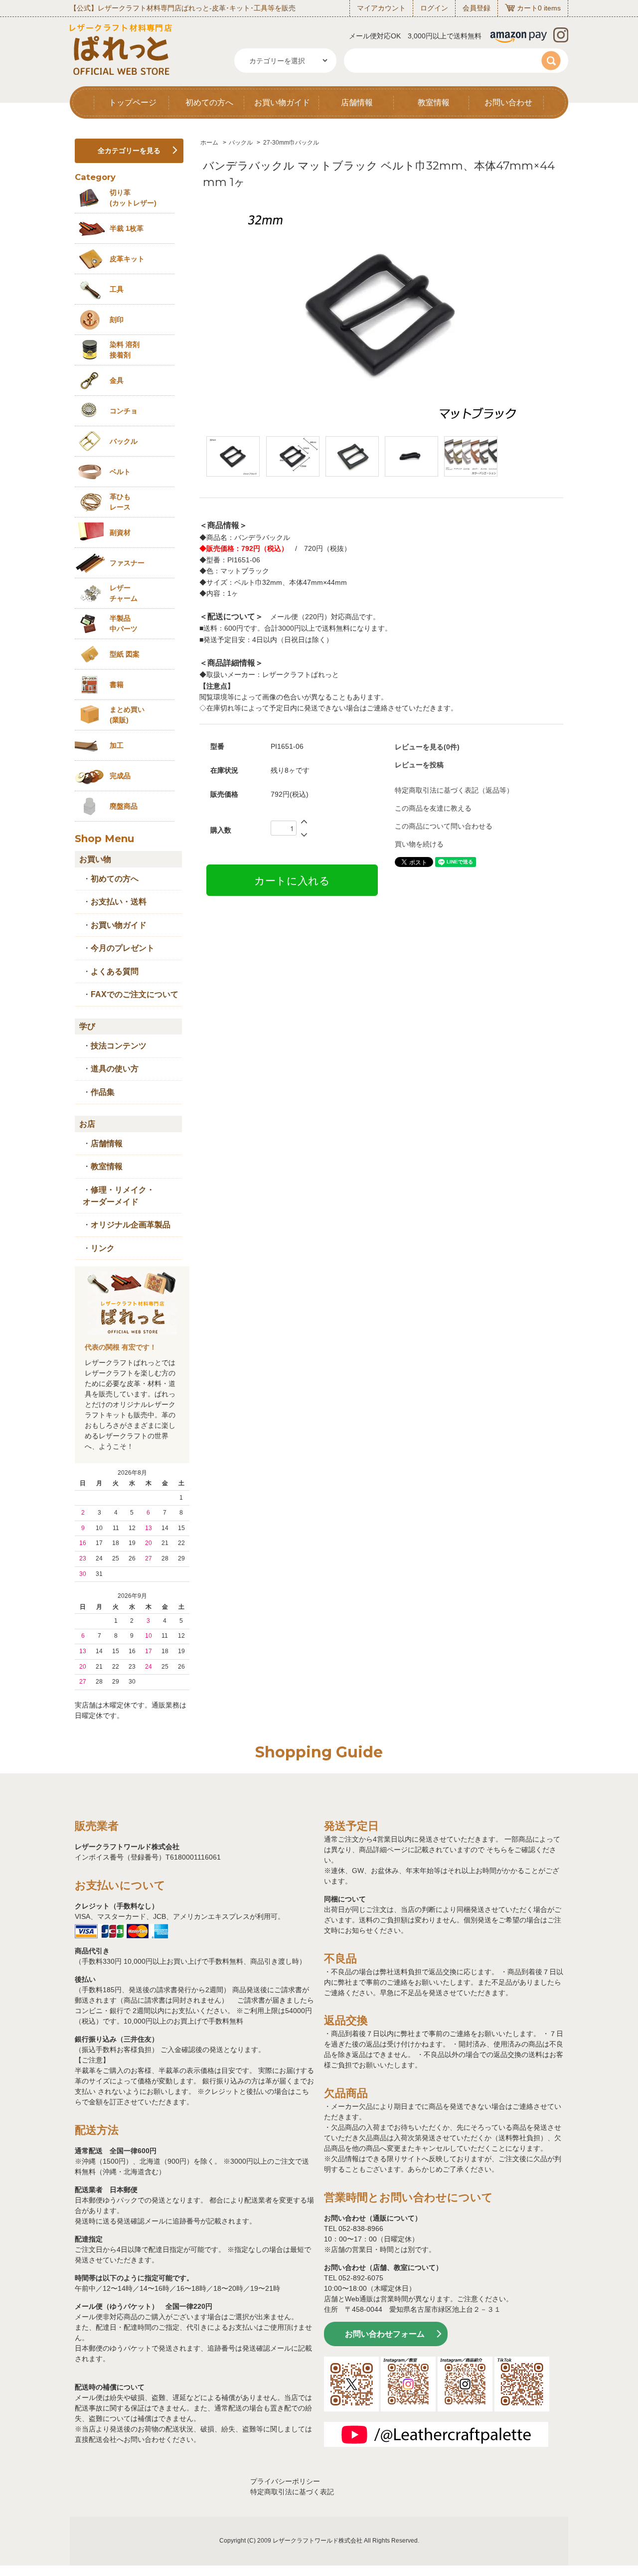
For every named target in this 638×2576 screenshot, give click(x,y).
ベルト (120, 472)
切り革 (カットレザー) (133, 198)
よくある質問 (115, 971)
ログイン (434, 8)
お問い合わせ (508, 102)
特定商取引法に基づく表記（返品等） (454, 790)
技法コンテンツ (119, 1046)
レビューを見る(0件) (427, 747)
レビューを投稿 (419, 765)
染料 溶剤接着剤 (125, 350)
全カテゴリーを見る (129, 151)
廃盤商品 (124, 806)
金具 (117, 380)
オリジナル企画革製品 (131, 1225)
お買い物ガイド (282, 102)
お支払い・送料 (119, 902)
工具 (117, 289)
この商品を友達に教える (433, 808)
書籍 (117, 685)
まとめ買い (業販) (127, 715)
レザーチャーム (124, 593)
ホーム (209, 143)
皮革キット (127, 259)
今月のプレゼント (123, 948)
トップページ (133, 102)
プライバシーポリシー (285, 2481)
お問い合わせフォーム (385, 2334)
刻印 (117, 320)
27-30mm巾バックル (291, 143)
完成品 (120, 776)
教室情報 (434, 102)
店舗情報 (357, 102)
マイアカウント (381, 8)
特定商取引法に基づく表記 (292, 2492)
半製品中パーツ (124, 623)
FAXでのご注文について (135, 994)
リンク (103, 1248)
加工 (117, 745)
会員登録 (477, 8)
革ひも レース (120, 502)
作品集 (103, 1092)
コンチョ (124, 411)
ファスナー (127, 563)
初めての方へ (209, 102)
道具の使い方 (115, 1069)
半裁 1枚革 (127, 228)
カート (527, 8)
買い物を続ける (419, 844)
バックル (241, 143)
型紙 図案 (125, 654)
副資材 (120, 532)
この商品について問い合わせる (444, 826)
